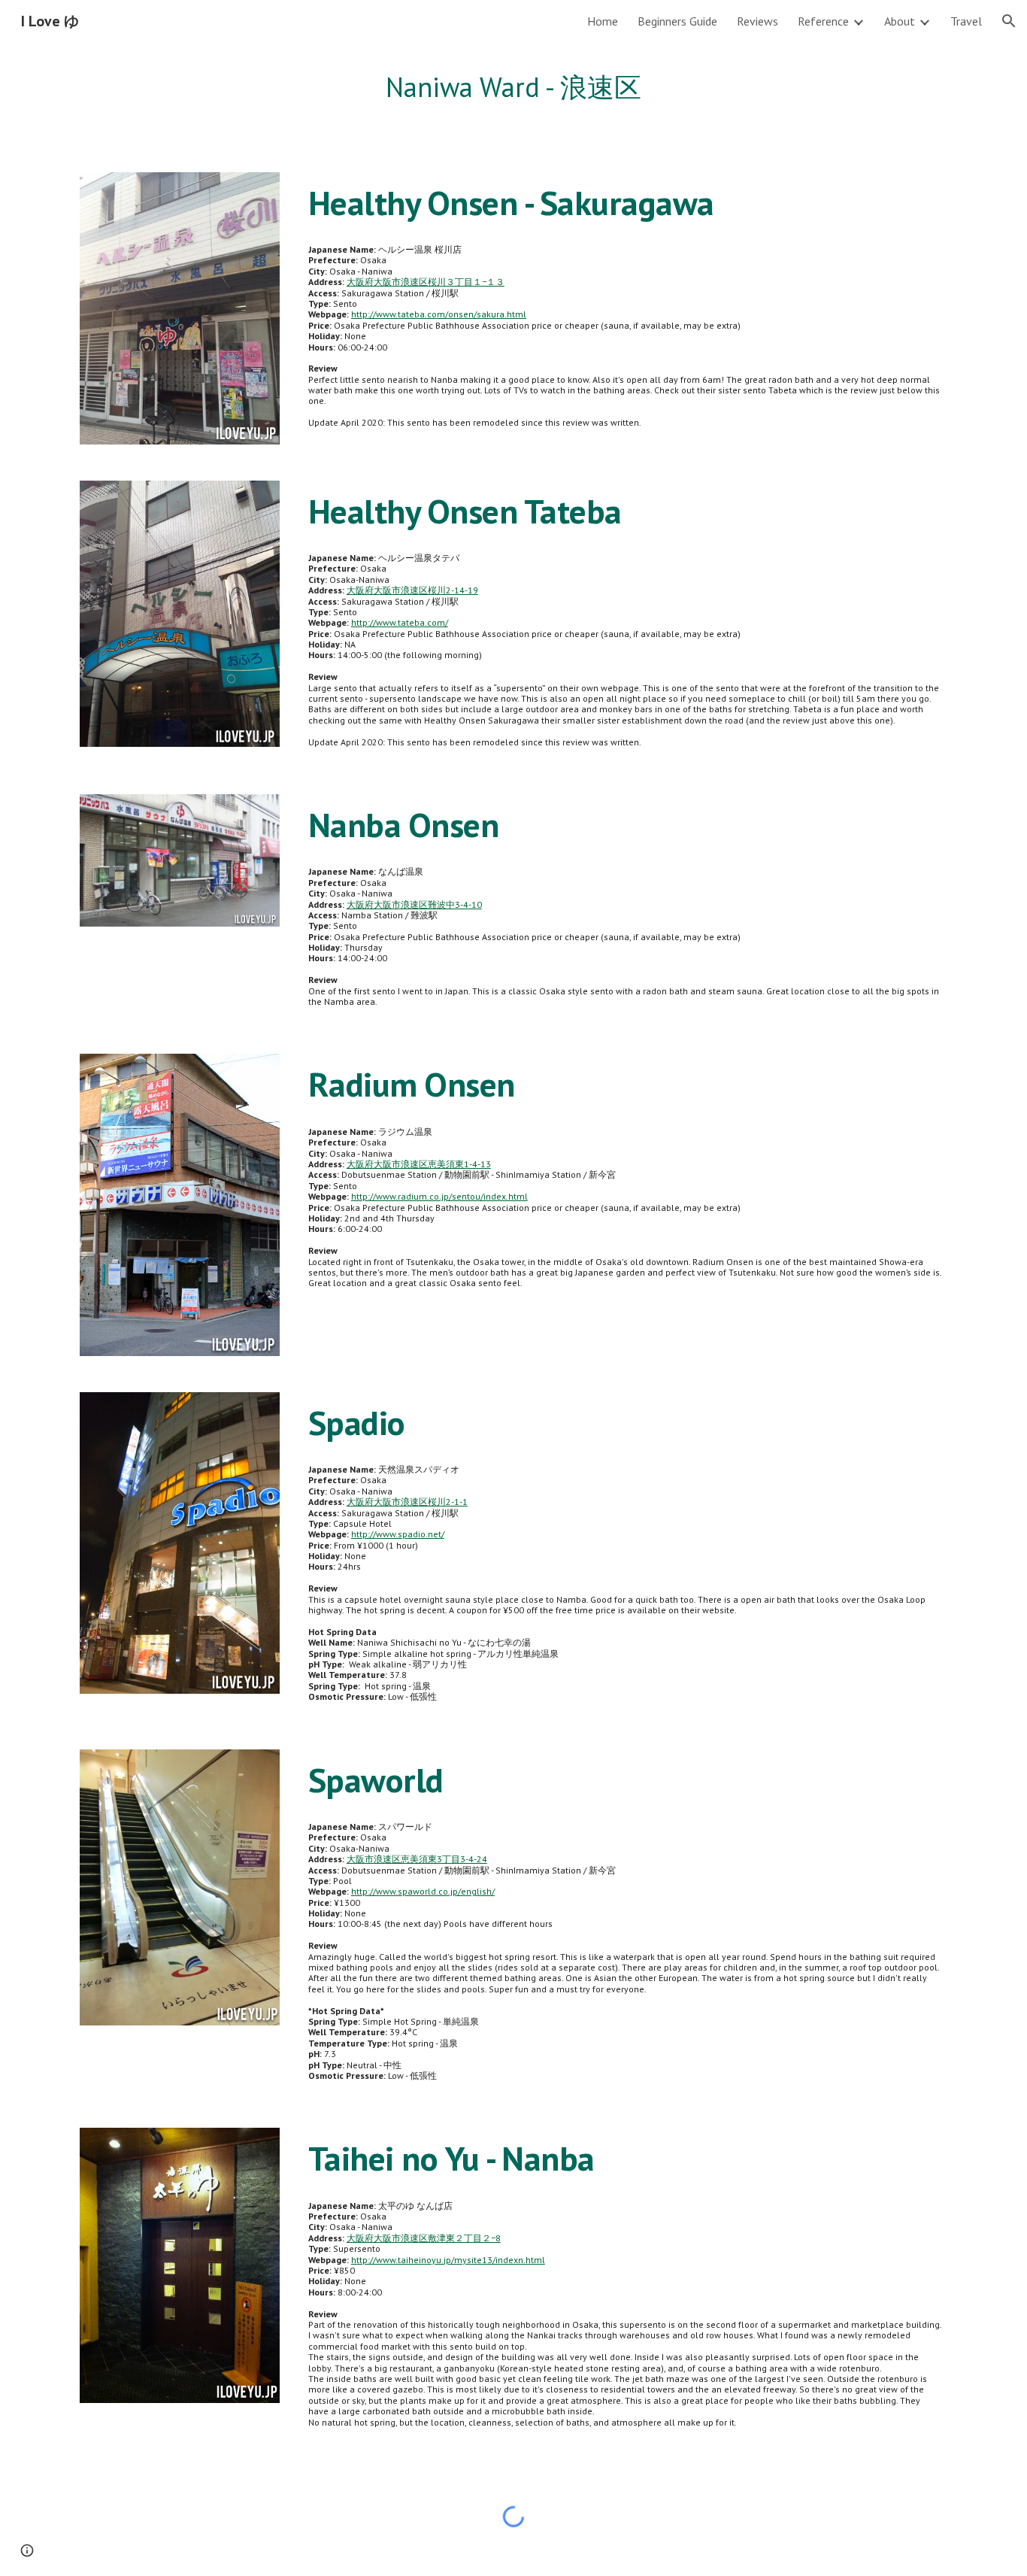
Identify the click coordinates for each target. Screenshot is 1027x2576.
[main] (513, 88)
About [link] (900, 21)
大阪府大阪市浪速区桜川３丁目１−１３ (426, 282)
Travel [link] (966, 21)
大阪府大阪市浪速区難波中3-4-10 (414, 904)
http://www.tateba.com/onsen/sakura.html (439, 314)
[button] (1009, 21)
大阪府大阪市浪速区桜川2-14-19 (412, 590)
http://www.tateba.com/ (400, 622)
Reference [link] (823, 21)
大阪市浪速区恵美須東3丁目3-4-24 (417, 1859)
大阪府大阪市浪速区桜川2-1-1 (407, 1502)
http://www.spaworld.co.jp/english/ (423, 1891)
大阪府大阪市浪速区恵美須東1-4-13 (419, 1164)
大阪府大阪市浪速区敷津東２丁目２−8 (424, 2238)
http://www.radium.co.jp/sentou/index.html (439, 1196)
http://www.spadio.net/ (398, 1534)
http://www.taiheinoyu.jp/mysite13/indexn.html (448, 2260)
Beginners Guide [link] (677, 21)
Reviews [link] (757, 21)
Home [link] (603, 21)
